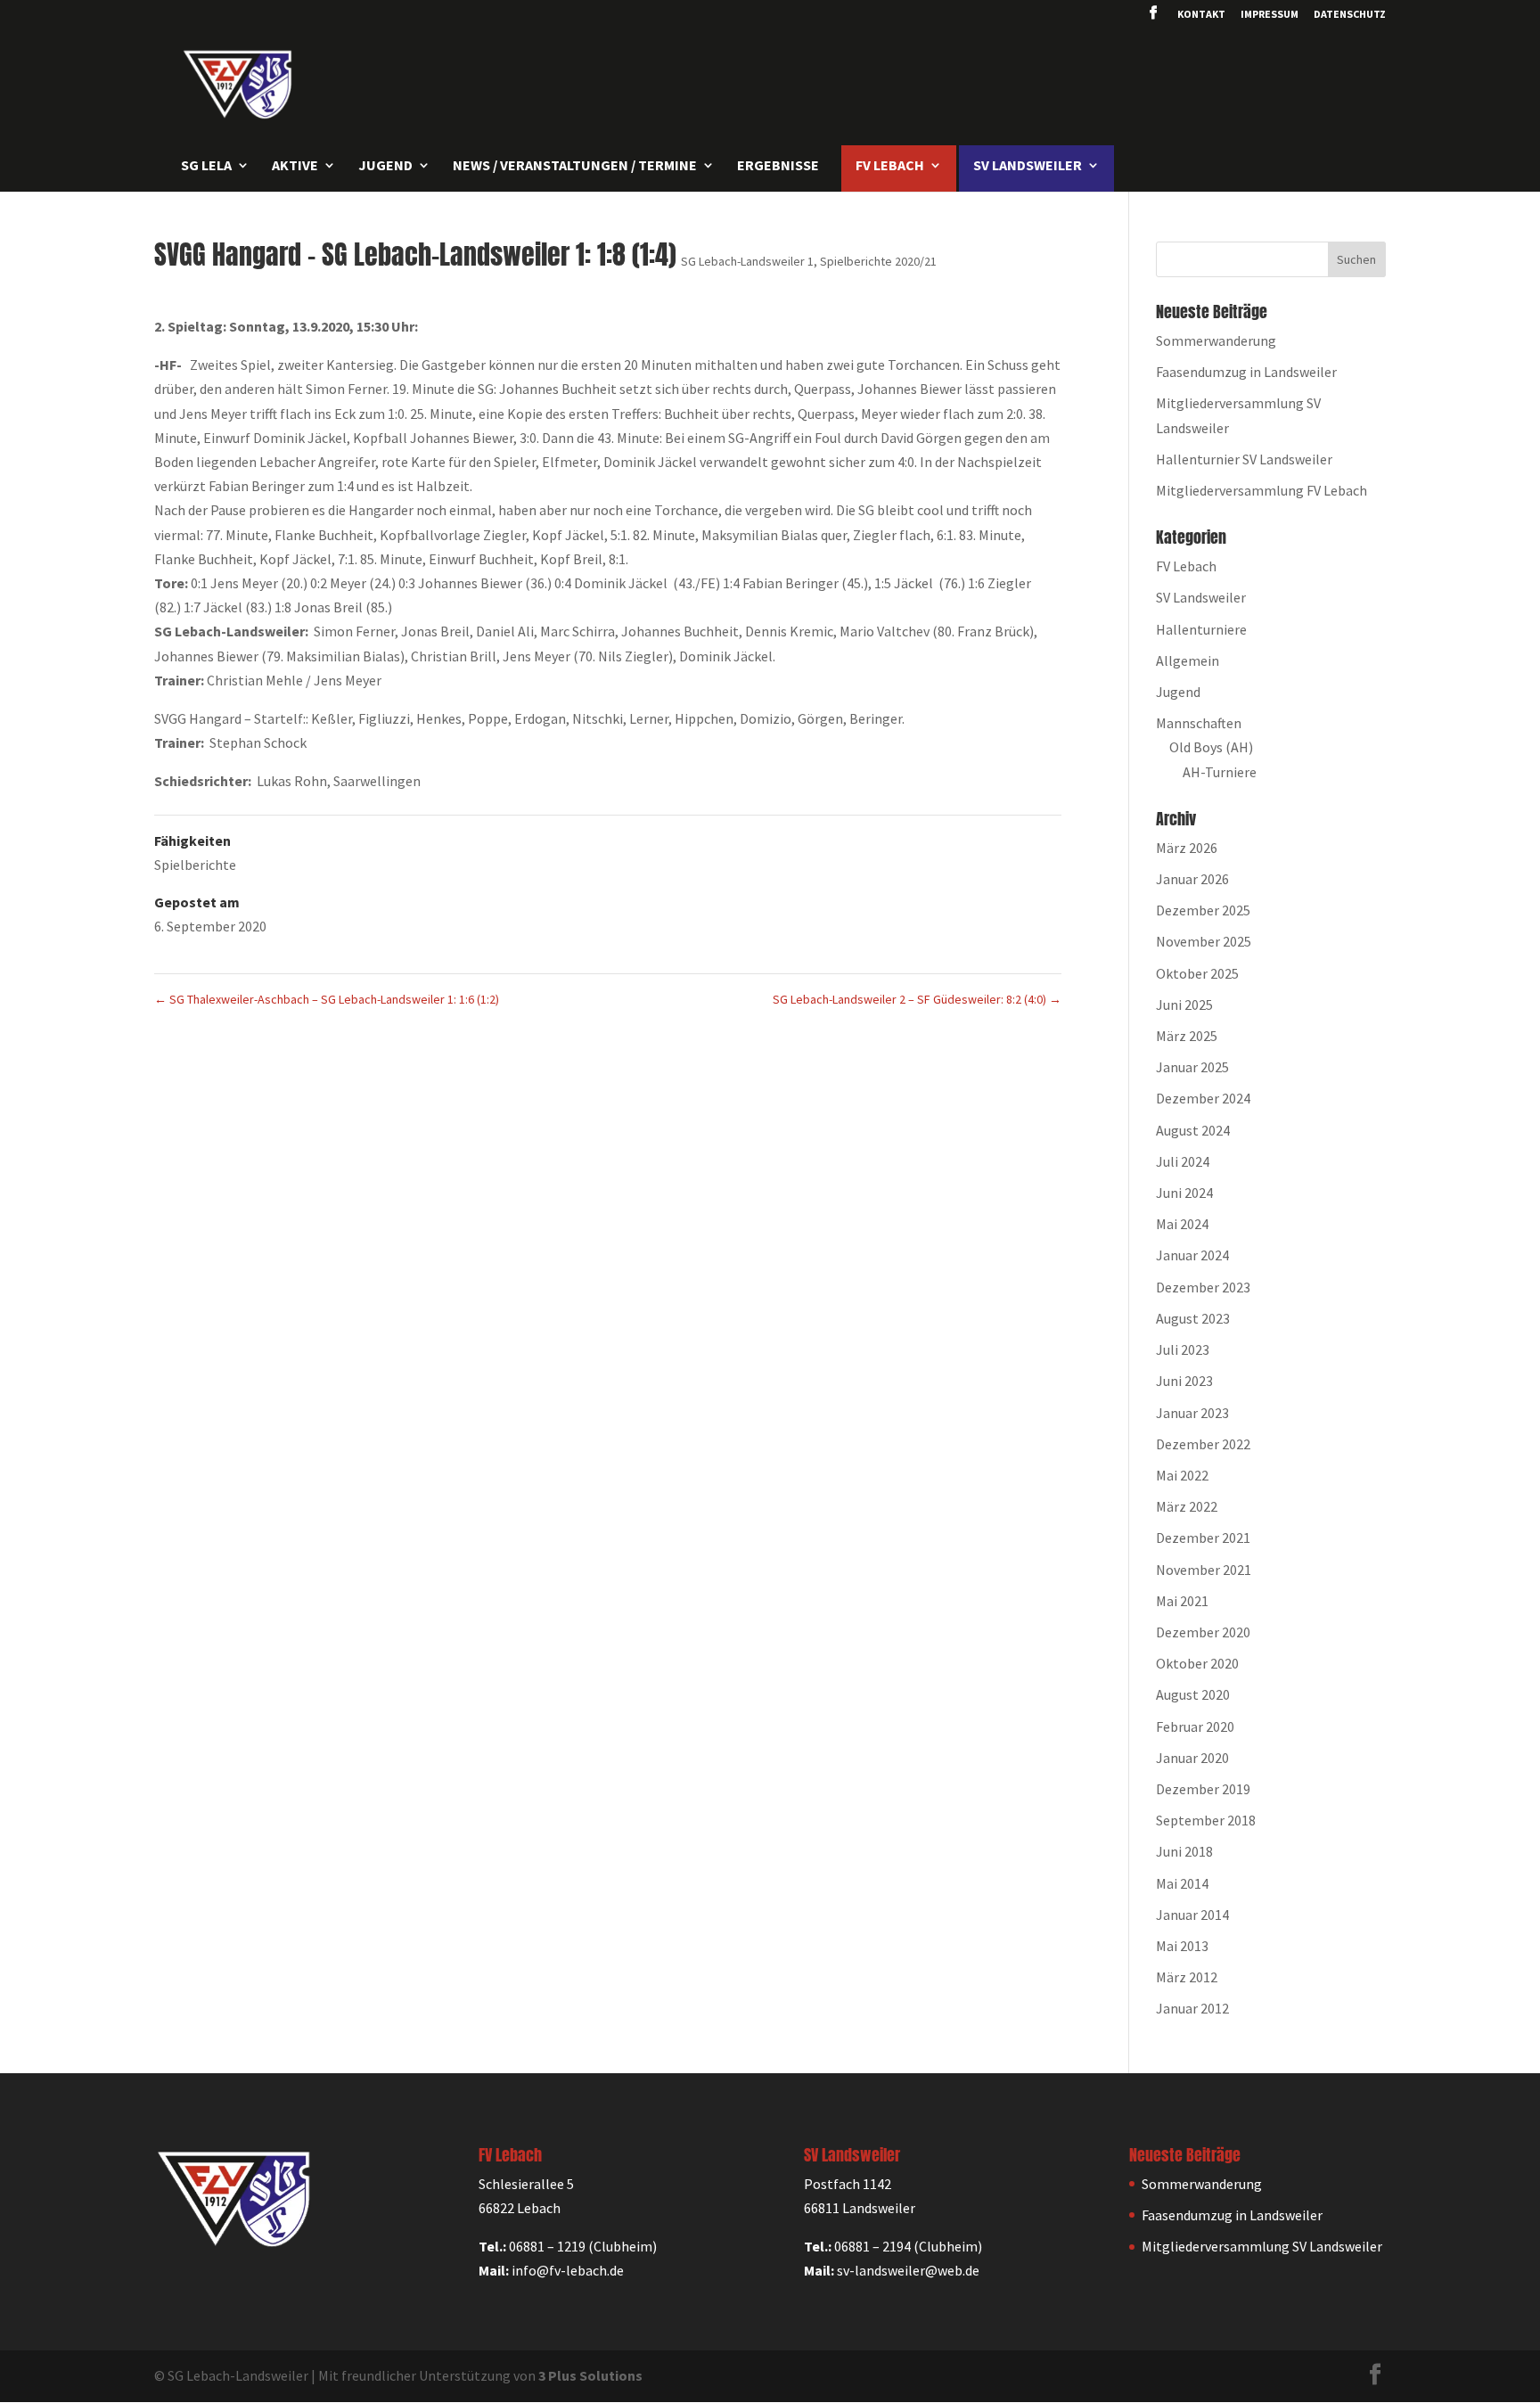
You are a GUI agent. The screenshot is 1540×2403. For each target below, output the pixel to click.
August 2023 (1193, 1318)
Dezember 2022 (1203, 1444)
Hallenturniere (1201, 629)
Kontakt (1201, 15)
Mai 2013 (1182, 1946)
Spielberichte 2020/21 (878, 261)
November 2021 (1204, 1570)
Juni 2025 (1184, 1005)
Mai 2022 (1182, 1475)
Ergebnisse (778, 166)
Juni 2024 (1184, 1193)
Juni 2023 (1184, 1381)
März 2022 (1187, 1506)
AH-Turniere (1220, 772)
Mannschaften (1199, 723)
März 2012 (1187, 1977)
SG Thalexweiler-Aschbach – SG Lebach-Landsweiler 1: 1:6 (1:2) (327, 999)
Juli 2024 (1183, 1161)
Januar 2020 (1192, 1758)
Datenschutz (1350, 15)
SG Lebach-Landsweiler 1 (747, 261)
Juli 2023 (1183, 1349)
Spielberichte (195, 865)
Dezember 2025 (1203, 910)
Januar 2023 (1192, 1413)
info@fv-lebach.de (568, 2270)
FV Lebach (1186, 566)
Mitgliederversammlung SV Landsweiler (1262, 2246)
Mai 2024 (1182, 1224)
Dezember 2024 (1203, 1098)
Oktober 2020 (1197, 1663)
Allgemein (1188, 660)
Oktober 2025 (1197, 973)
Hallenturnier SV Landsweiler (1244, 459)
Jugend (1178, 692)
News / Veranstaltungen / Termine (575, 166)
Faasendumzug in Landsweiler (1246, 372)
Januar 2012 (1192, 2008)
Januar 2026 (1192, 879)
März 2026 (1187, 848)
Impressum (1270, 15)
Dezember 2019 (1203, 1789)
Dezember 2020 (1203, 1632)
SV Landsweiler (1201, 597)
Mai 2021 (1182, 1601)
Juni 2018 (1184, 1851)
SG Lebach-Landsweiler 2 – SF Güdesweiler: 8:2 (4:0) (917, 999)
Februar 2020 (1195, 1726)
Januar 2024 (1192, 1255)
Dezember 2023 (1203, 1287)
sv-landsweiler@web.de (908, 2270)
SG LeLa (206, 166)
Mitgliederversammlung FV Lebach (1261, 490)
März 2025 (1187, 1036)
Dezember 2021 (1203, 1538)
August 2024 (1193, 1130)
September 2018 (1206, 1820)
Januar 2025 (1192, 1067)
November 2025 (1204, 941)
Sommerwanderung (1216, 340)
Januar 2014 (1192, 1915)
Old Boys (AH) (1211, 747)
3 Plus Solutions (590, 2375)
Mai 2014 (1182, 1883)
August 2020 (1193, 1694)
